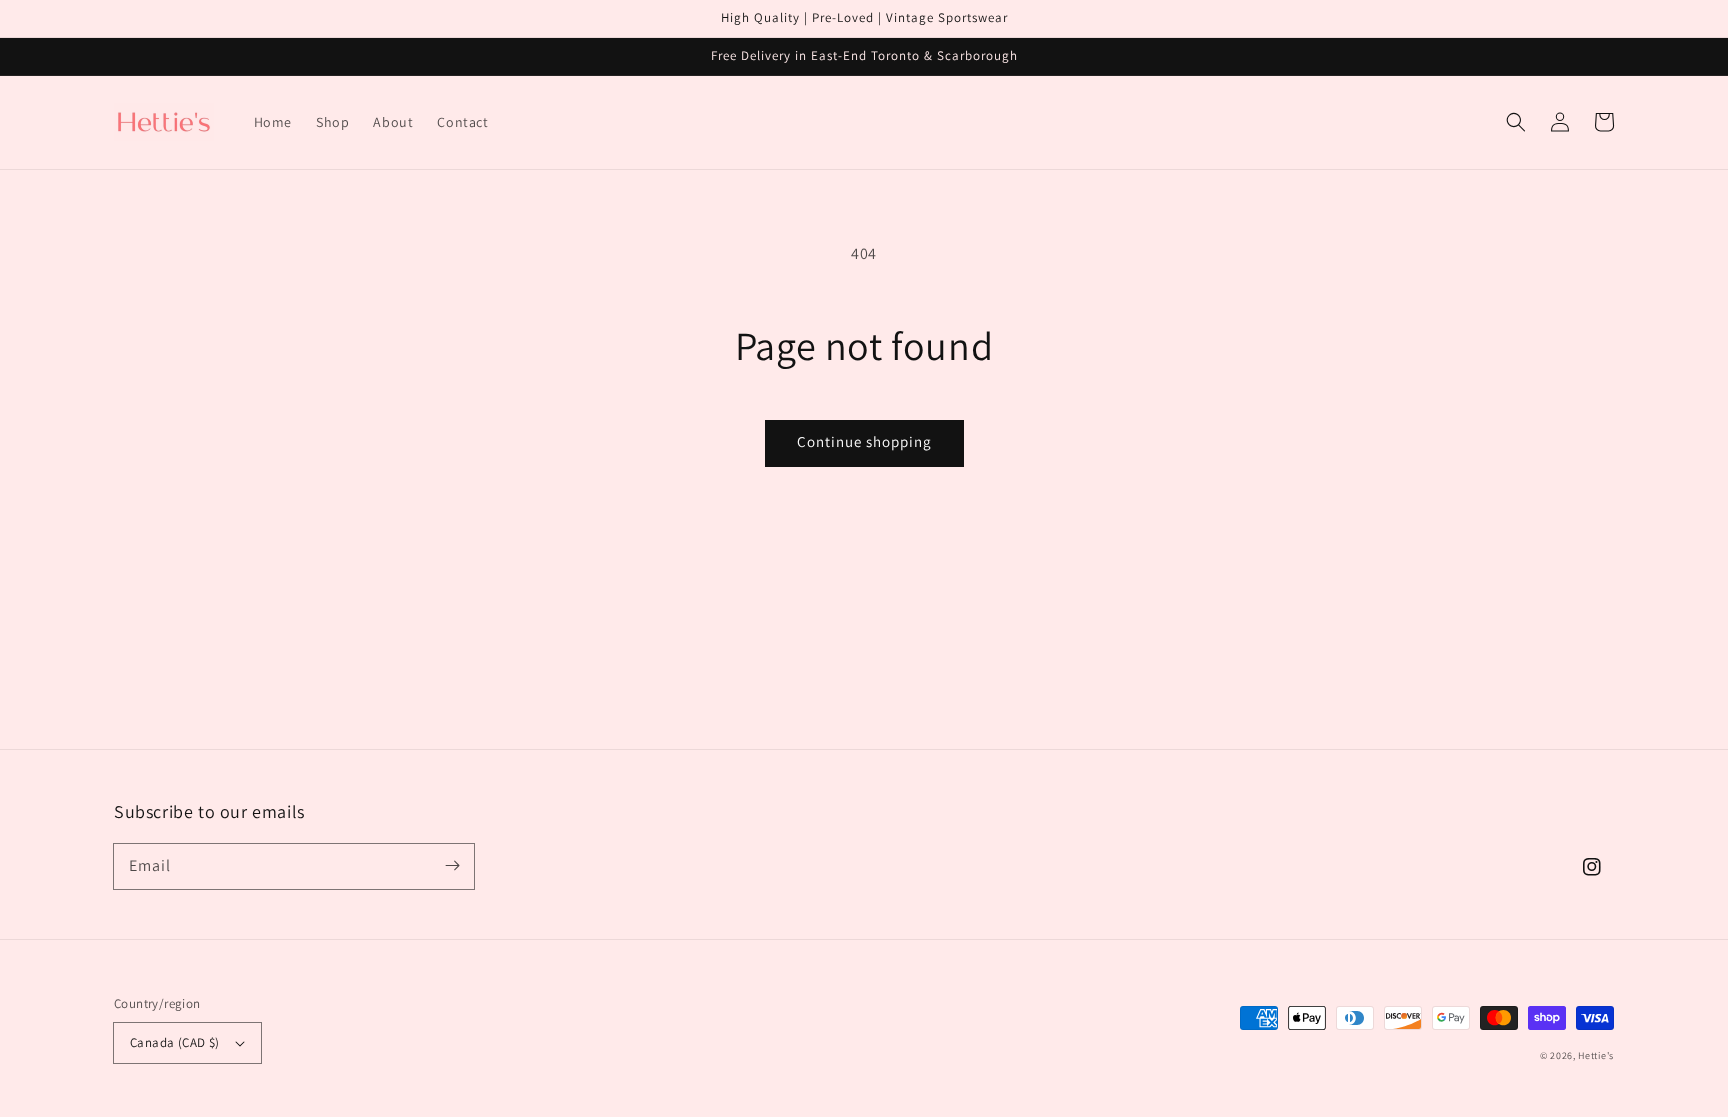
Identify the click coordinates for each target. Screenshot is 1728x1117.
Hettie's (1596, 1055)
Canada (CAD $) (175, 1042)
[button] (1516, 122)
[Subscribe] (452, 866)
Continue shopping (864, 441)
